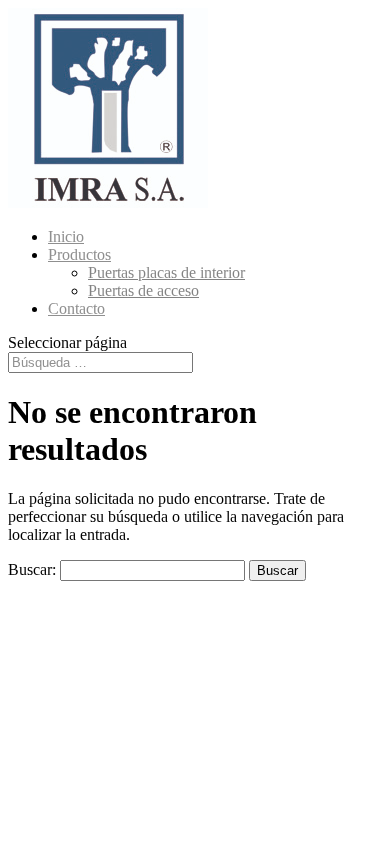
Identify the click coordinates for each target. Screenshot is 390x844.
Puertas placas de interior (166, 272)
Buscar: (32, 569)
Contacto (76, 308)
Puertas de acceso (143, 290)
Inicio (66, 236)
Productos (79, 254)
